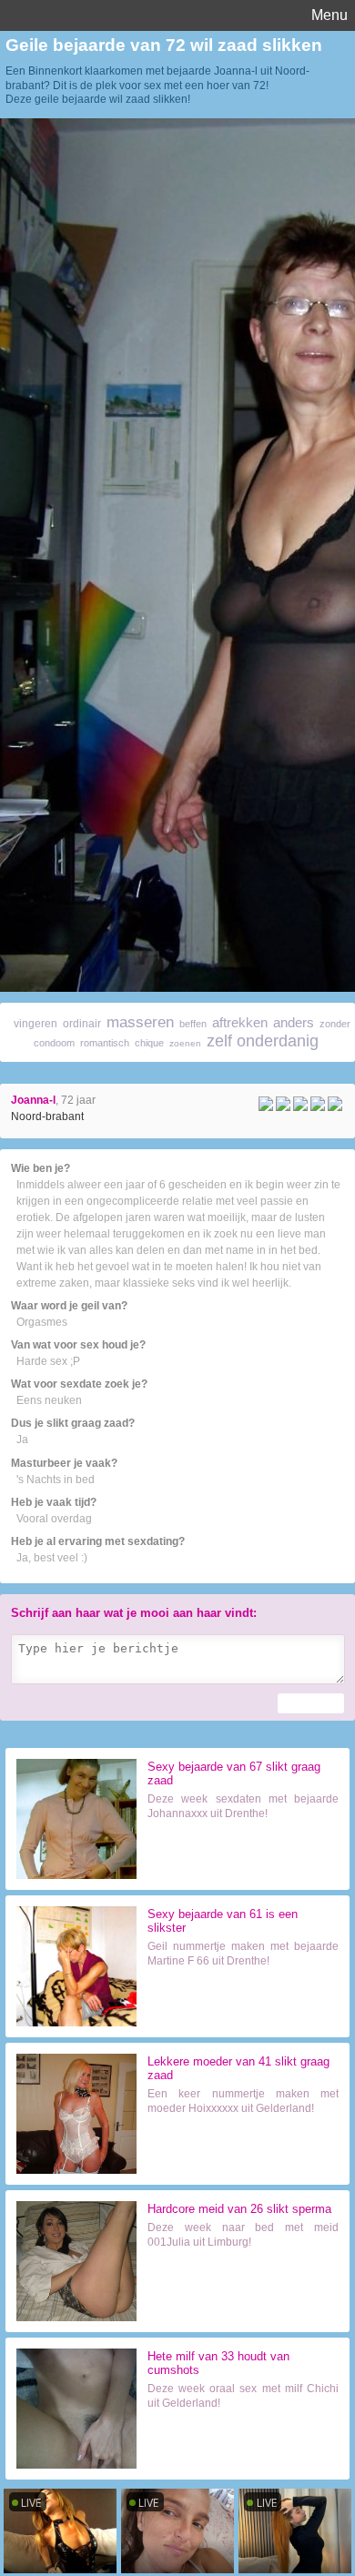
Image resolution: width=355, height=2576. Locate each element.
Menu (330, 15)
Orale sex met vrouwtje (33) (243, 2446)
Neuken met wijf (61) (243, 2002)
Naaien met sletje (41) (243, 2149)
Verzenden (311, 1703)
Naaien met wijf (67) (243, 1854)
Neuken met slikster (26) (243, 2283)
